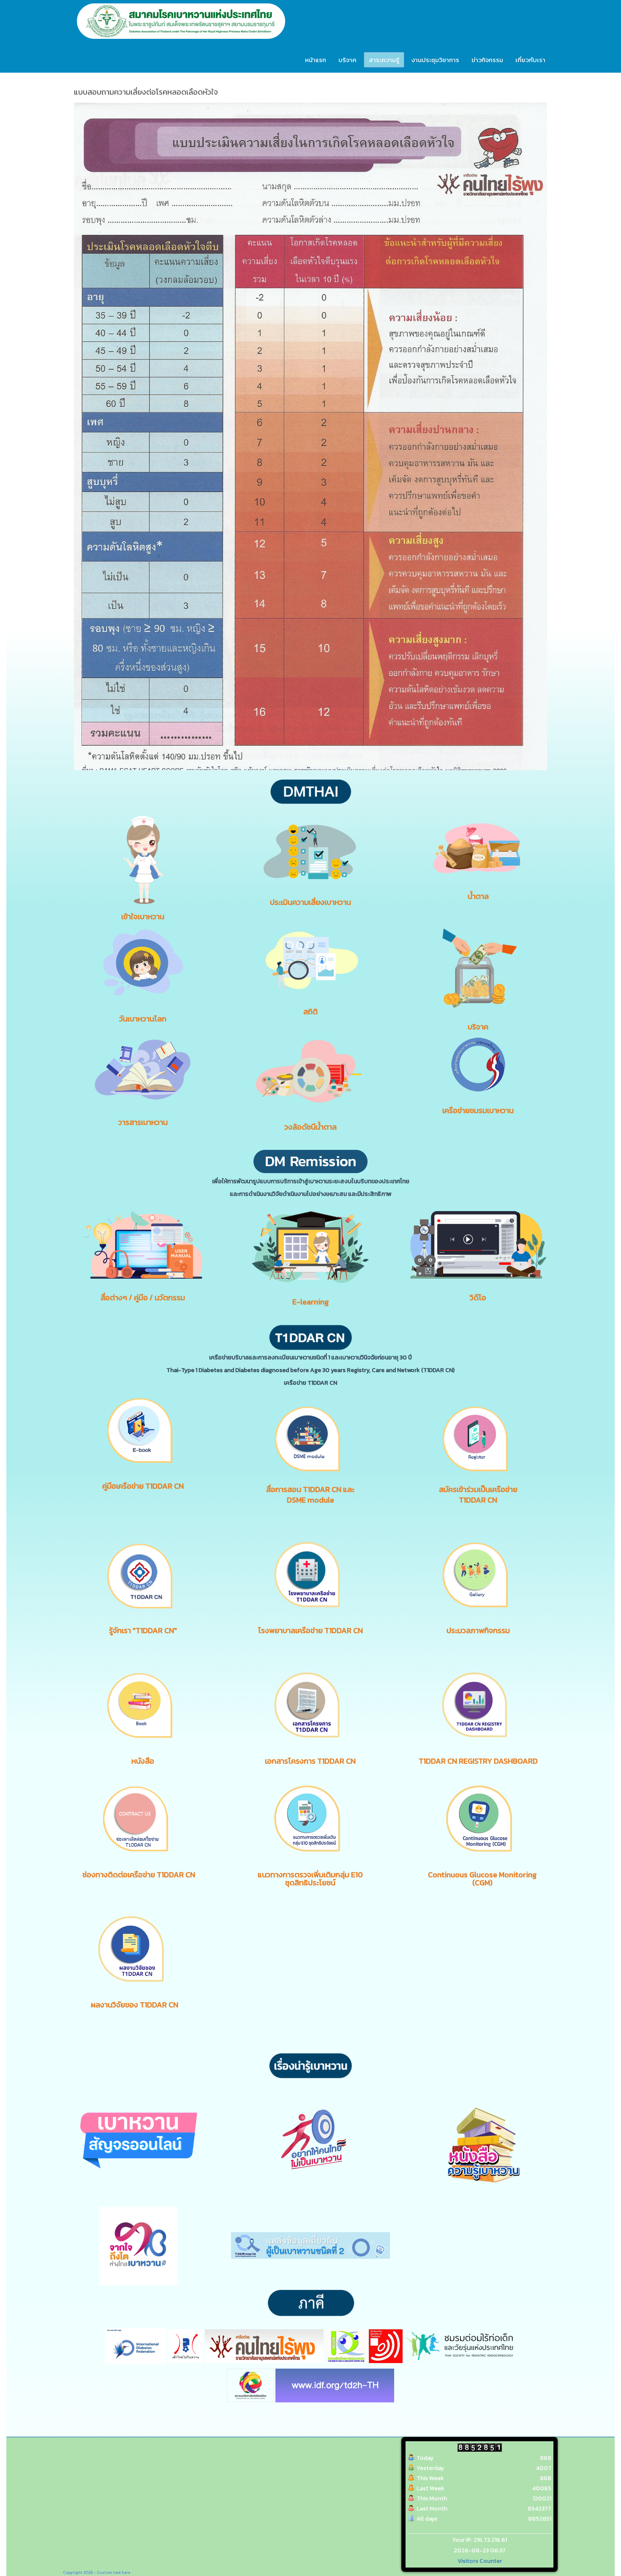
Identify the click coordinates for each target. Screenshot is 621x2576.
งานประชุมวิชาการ (435, 60)
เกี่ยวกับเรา (530, 60)
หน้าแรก (316, 60)
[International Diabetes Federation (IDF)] (135, 2346)
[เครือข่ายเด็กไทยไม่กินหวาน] (185, 2346)
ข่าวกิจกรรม (487, 60)
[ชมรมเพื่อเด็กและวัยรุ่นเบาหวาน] (346, 2346)
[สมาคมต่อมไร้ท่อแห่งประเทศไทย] (386, 2346)
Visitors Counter (480, 2561)
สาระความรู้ (384, 60)
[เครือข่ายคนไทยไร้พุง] (264, 2346)
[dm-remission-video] (478, 1244)
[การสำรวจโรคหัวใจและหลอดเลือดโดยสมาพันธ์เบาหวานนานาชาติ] (335, 2385)
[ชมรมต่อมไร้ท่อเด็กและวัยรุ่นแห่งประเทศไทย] (460, 2346)
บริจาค (347, 60)
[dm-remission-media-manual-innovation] (143, 1245)
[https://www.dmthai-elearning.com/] (310, 1246)
